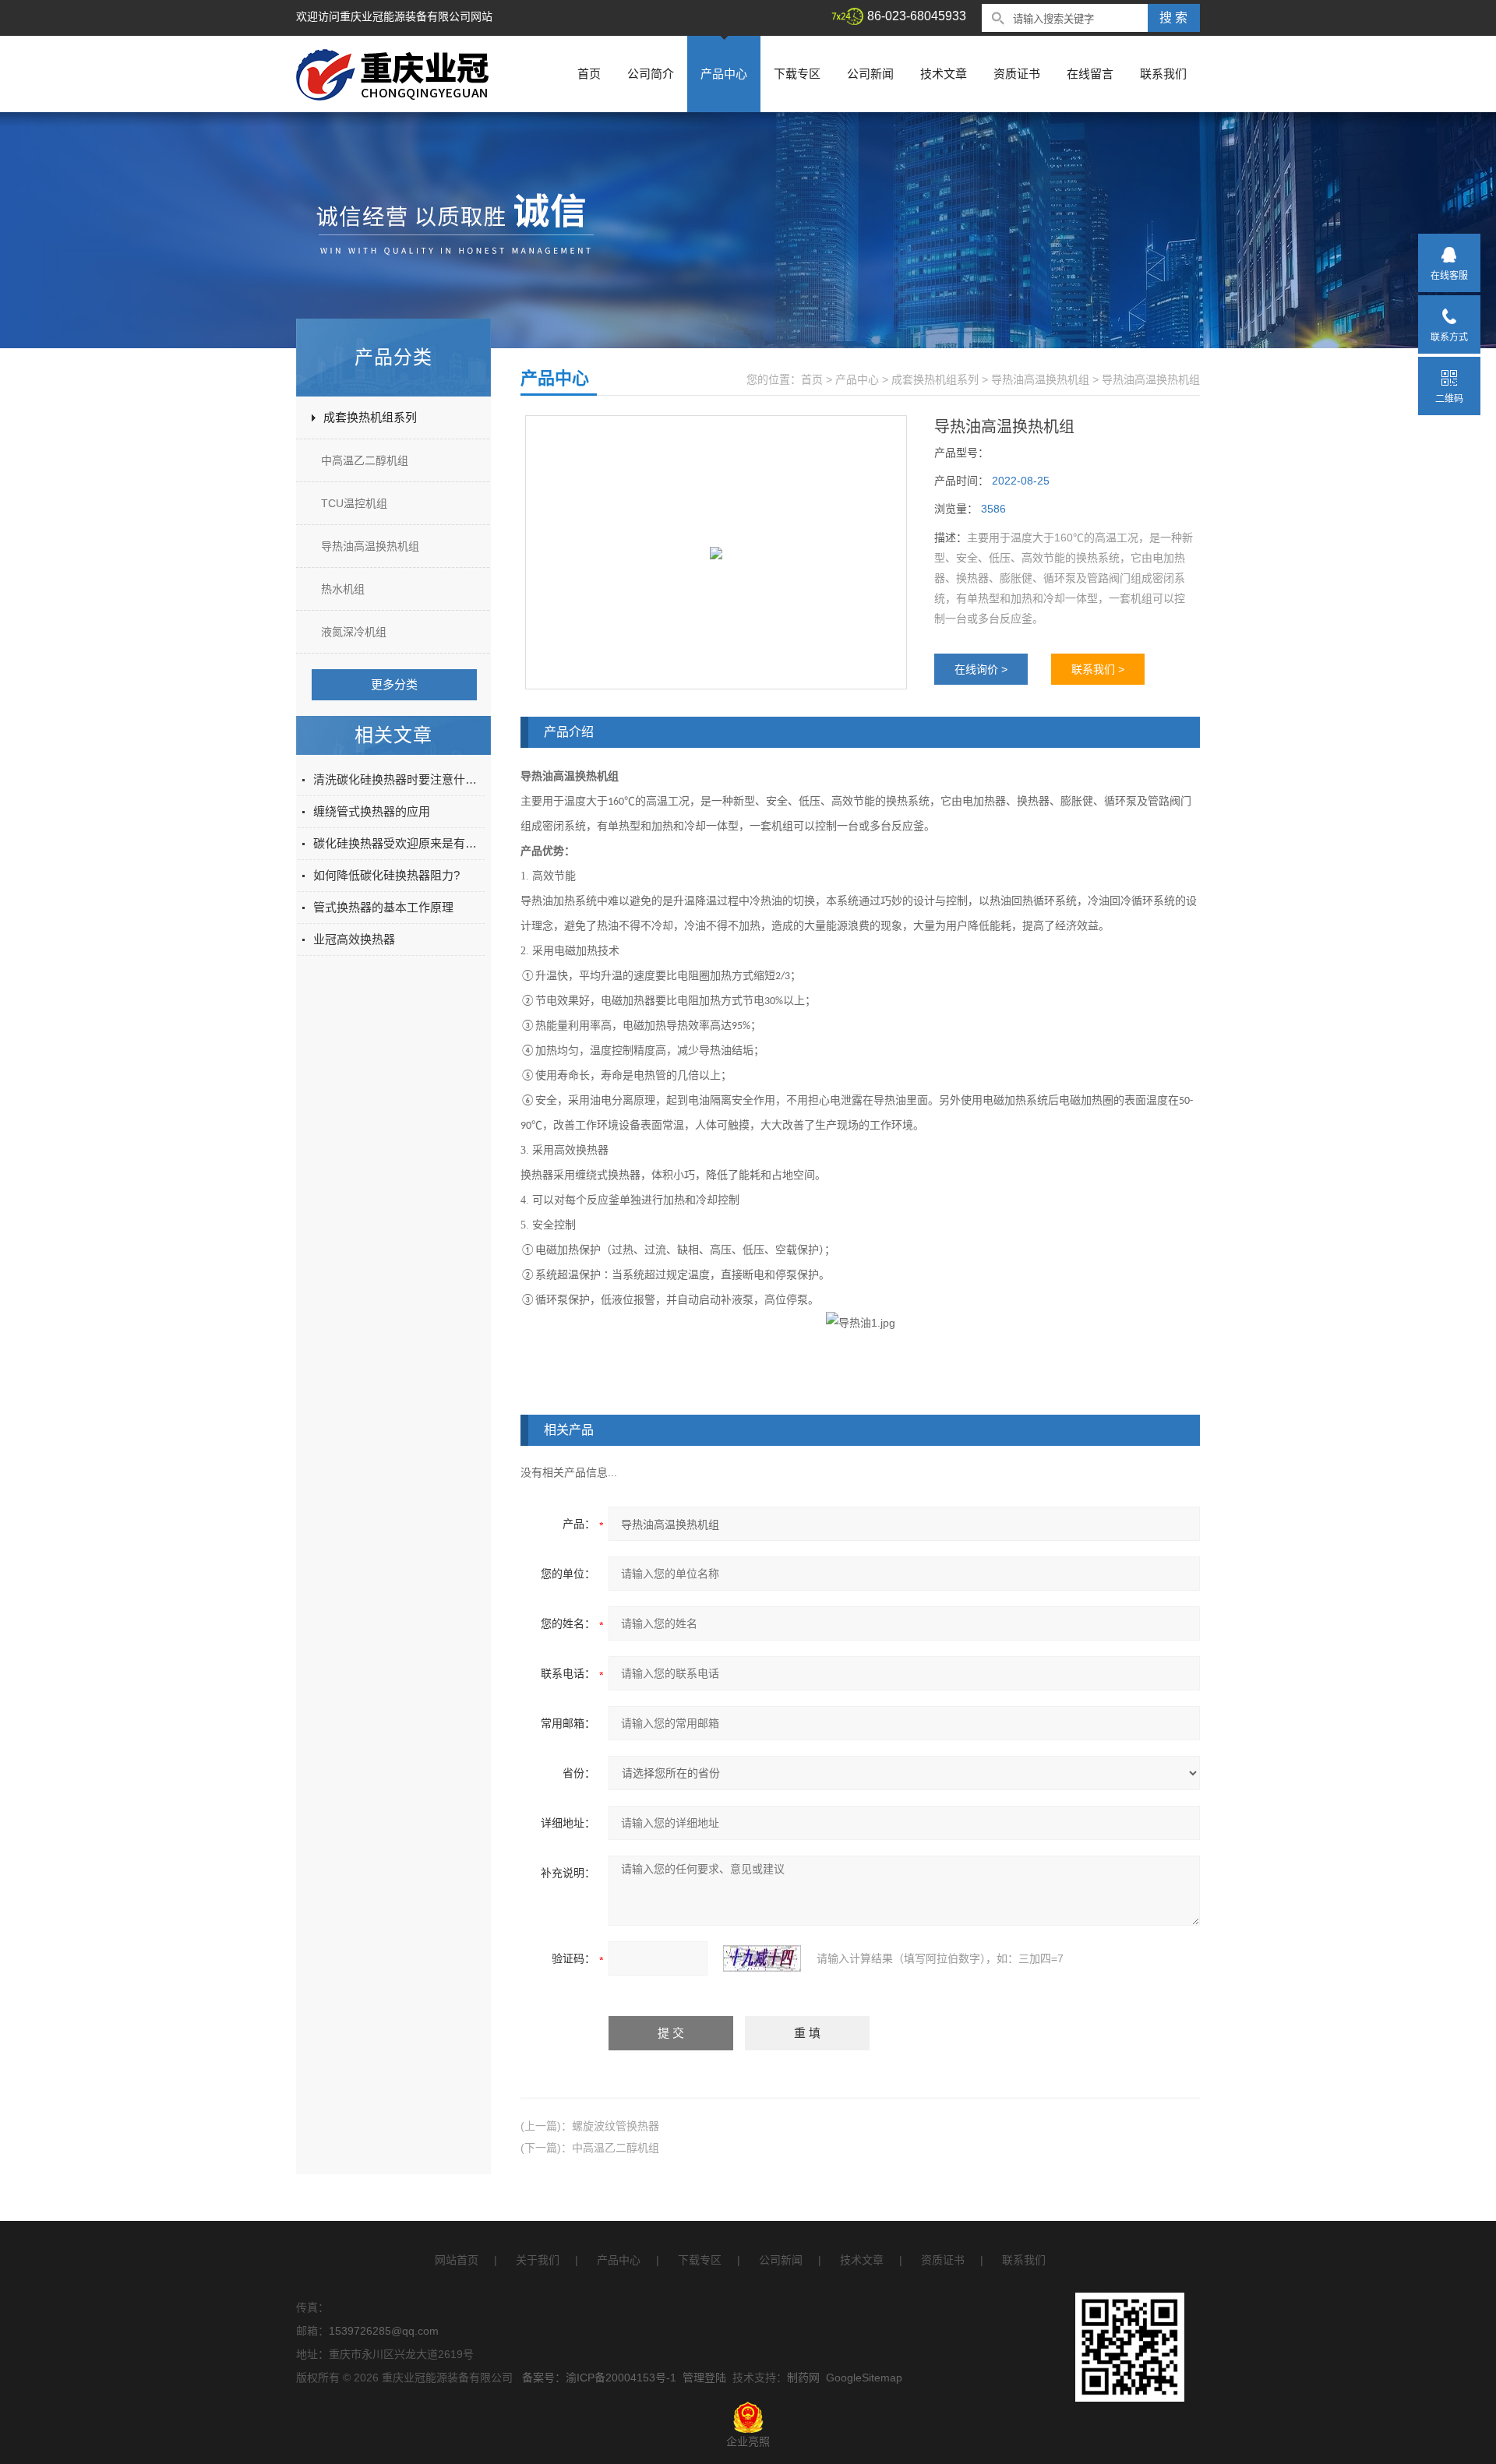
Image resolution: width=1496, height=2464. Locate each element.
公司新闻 (870, 74)
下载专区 (797, 74)
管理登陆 (704, 2378)
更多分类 (394, 684)
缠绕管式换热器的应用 (372, 811)
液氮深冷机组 (354, 632)
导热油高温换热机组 (370, 546)
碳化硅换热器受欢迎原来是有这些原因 (399, 843)
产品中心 (724, 74)
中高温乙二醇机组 (365, 460)
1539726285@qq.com (384, 2331)
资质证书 (1017, 74)
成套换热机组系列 (370, 417)
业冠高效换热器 (354, 939)
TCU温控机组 (354, 503)
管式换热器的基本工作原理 (383, 907)
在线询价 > (981, 669)
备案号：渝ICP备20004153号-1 (599, 2378)
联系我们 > (1098, 669)
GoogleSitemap (864, 2378)
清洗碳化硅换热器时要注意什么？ (399, 779)
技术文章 (944, 74)
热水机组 (343, 589)
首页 (589, 74)
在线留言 (1090, 74)
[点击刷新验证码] (762, 1958)
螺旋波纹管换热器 (616, 2126)
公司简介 (651, 74)
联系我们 (1163, 74)
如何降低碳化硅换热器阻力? (386, 875)
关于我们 (538, 2260)
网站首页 (457, 2260)
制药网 (803, 2378)
